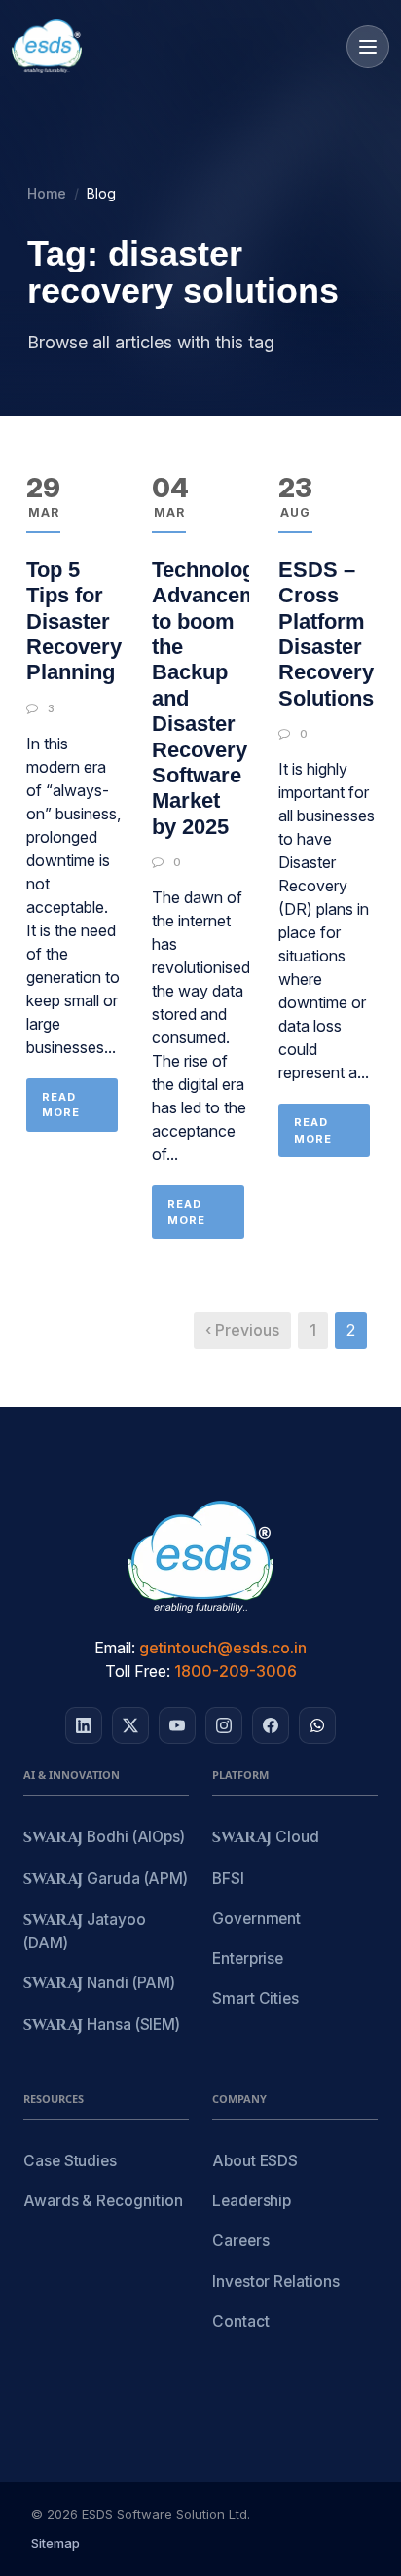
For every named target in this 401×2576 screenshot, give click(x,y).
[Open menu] (368, 47)
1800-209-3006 (236, 1671)
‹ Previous (242, 1330)
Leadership (252, 2201)
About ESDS (255, 2161)
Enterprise (248, 1959)
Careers (240, 2241)
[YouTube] (177, 1725)
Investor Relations (276, 2282)
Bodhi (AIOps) (104, 1838)
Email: (115, 1648)
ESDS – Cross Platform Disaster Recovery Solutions (326, 634)
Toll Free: (138, 1671)
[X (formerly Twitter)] (130, 1725)
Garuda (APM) (106, 1880)
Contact (240, 2322)
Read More (61, 1105)
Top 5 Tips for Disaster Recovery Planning (74, 621)
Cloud (266, 1838)
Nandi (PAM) (99, 1984)
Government (256, 1919)
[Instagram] (224, 1725)
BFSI (228, 1879)
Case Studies (70, 2161)
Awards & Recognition (103, 2201)
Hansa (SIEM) (102, 2026)
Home (47, 193)
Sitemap (55, 2543)
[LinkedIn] (84, 1725)
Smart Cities (255, 1998)
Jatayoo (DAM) (85, 1931)
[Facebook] (271, 1725)
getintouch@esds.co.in (223, 1648)
